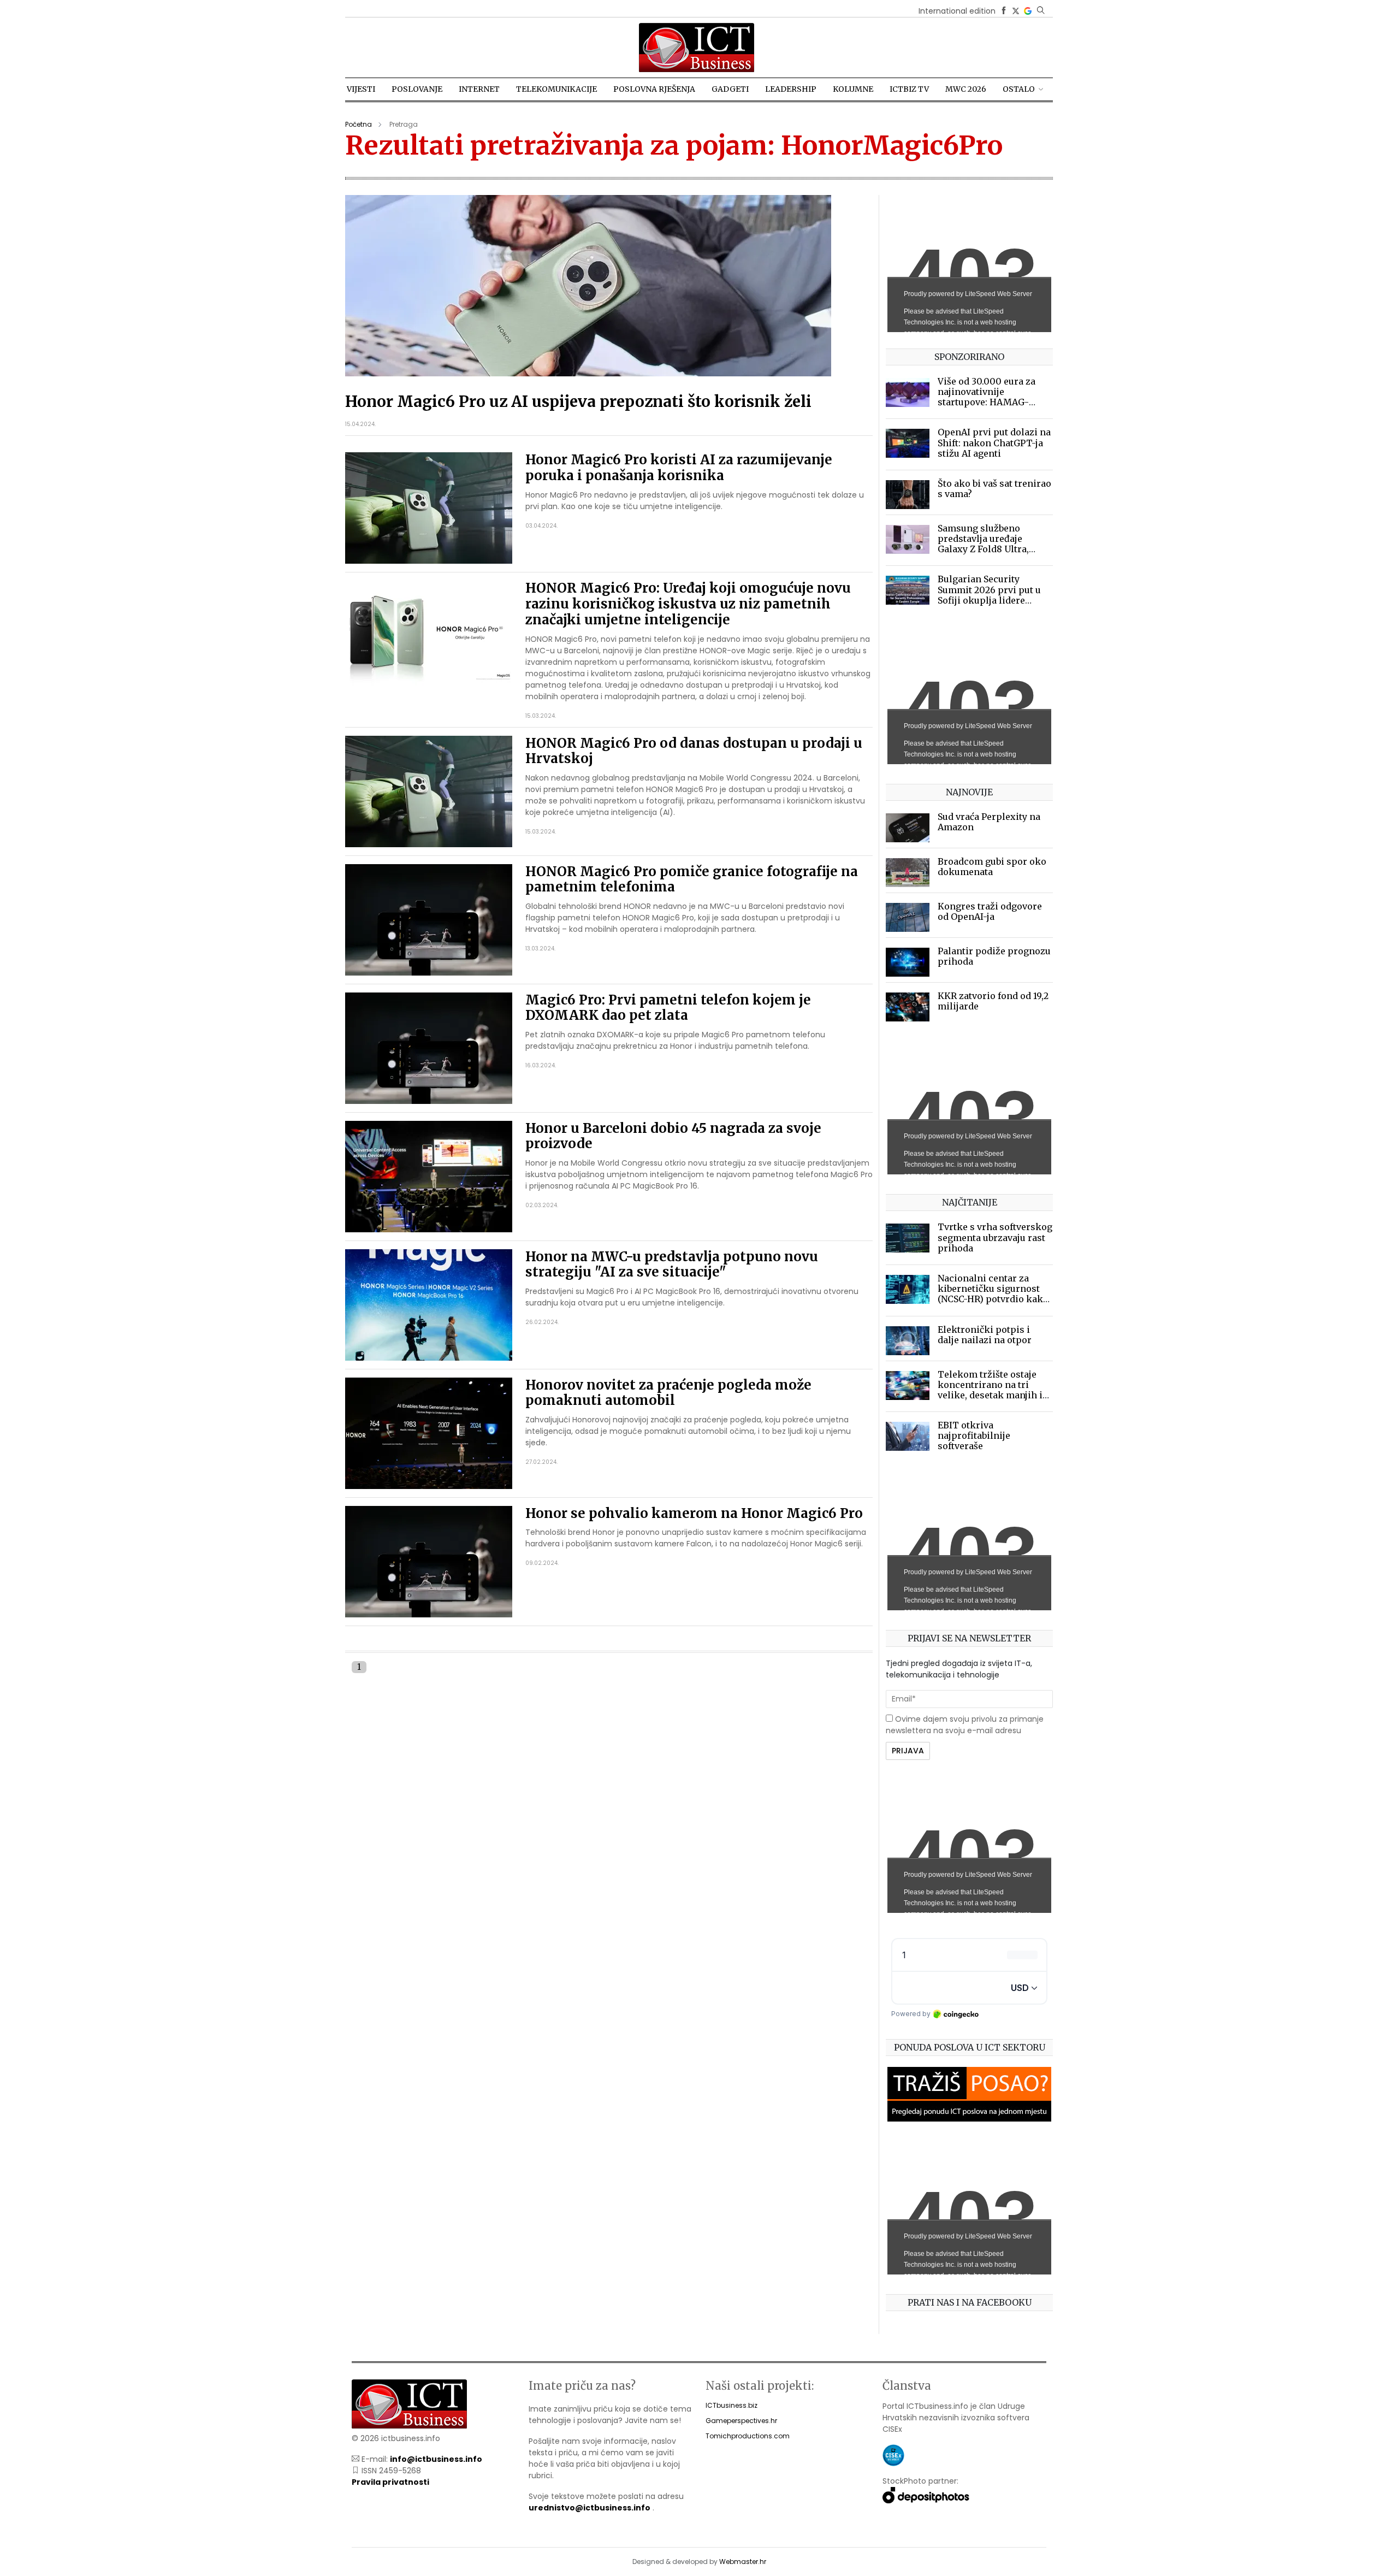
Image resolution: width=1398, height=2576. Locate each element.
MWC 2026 (966, 89)
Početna (359, 124)
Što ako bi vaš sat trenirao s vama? (994, 489)
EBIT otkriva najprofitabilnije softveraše (974, 1435)
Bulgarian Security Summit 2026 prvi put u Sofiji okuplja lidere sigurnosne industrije (989, 595)
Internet (479, 89)
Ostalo (1019, 89)
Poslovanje (417, 89)
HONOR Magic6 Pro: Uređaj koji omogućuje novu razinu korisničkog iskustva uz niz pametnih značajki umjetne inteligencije (688, 604)
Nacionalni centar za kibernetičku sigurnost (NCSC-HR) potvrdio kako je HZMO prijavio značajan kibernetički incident (993, 1304)
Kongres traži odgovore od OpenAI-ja (990, 911)
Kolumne (853, 89)
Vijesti (361, 89)
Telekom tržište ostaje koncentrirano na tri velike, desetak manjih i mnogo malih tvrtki (990, 1390)
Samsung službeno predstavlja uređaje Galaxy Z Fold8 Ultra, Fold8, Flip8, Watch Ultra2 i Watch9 (994, 549)
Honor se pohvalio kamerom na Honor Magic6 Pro (694, 1513)
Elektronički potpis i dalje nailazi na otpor (985, 1335)
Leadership (791, 89)
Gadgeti (730, 89)
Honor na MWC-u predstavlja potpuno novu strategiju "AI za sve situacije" (672, 1265)
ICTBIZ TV (909, 89)
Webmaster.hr (743, 2562)
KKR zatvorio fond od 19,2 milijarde (993, 1001)
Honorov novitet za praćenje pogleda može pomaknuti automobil (668, 1393)
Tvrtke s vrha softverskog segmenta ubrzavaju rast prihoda (995, 1237)
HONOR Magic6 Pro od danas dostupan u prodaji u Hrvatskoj (694, 751)
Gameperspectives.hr (741, 2421)
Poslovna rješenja (654, 89)
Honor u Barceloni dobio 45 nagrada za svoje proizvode (673, 1136)
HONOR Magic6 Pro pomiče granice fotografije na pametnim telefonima (692, 879)
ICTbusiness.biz (731, 2405)
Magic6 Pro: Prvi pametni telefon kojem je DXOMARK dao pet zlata (668, 1008)
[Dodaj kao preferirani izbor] (1028, 11)
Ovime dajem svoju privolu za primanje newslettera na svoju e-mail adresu (965, 1725)
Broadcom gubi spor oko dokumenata (992, 867)
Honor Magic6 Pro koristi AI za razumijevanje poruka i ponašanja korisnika (679, 468)
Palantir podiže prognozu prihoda (994, 956)
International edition (957, 11)
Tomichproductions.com (748, 2436)
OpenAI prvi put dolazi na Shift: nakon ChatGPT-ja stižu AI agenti (994, 442)
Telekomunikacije (556, 89)
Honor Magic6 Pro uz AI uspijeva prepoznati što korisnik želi (578, 401)
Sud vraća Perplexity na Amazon (989, 822)
